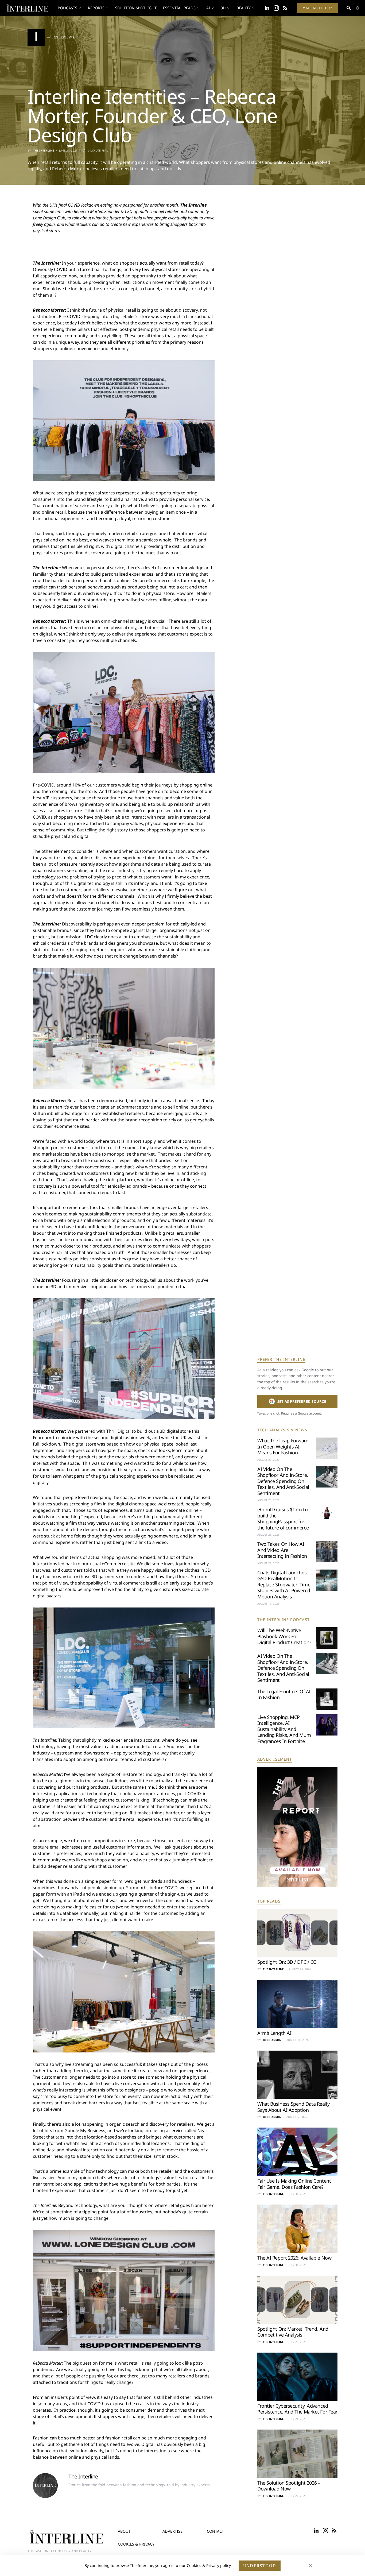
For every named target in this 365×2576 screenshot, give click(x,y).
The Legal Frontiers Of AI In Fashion (284, 1694)
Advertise (172, 2531)
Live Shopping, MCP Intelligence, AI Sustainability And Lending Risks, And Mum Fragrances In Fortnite (284, 1729)
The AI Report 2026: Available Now (294, 2258)
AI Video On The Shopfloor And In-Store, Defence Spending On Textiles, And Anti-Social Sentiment (283, 1481)
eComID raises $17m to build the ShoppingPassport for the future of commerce (283, 1519)
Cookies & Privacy (136, 2544)
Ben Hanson (272, 2040)
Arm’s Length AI (274, 2033)
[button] (358, 8)
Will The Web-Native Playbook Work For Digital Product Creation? (284, 1636)
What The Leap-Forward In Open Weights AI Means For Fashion (283, 1446)
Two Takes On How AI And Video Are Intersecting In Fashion (282, 1550)
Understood (260, 2566)
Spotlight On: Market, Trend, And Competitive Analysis (293, 2332)
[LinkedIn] (267, 8)
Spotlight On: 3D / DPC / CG (287, 1962)
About (124, 2531)
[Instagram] (276, 8)
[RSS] (285, 8)
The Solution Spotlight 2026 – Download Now (289, 2486)
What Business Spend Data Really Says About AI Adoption (293, 2107)
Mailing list (315, 8)
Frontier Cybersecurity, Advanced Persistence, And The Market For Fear (297, 2409)
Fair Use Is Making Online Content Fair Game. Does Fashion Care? (294, 2184)
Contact (215, 2531)
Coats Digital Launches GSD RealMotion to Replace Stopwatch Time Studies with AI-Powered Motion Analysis (284, 1585)
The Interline (44, 150)
